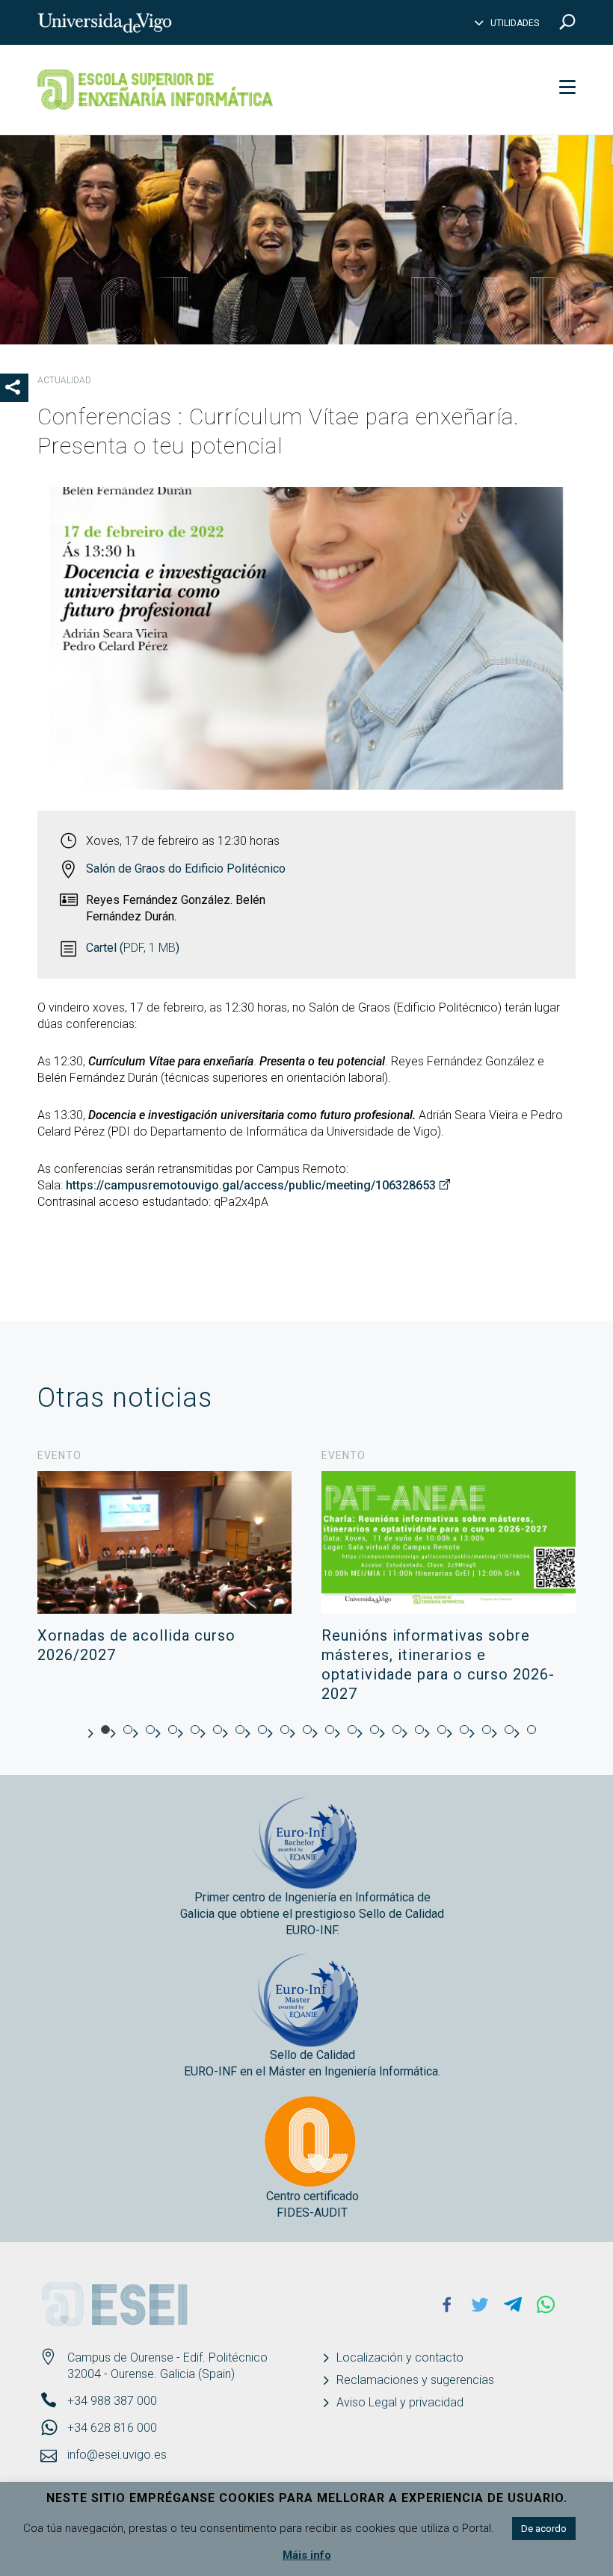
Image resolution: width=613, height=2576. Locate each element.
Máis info (307, 2555)
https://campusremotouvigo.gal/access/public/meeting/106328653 (251, 1185)
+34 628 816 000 (112, 2428)
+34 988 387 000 (112, 2401)
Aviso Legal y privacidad (400, 2402)
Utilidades (515, 23)
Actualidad (64, 380)
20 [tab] (532, 1730)
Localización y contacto (400, 2357)
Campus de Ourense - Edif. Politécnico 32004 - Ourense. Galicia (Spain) (167, 2366)
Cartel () (133, 948)
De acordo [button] (544, 2529)
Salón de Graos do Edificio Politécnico (186, 869)
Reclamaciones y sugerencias (415, 2380)
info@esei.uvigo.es (117, 2455)
